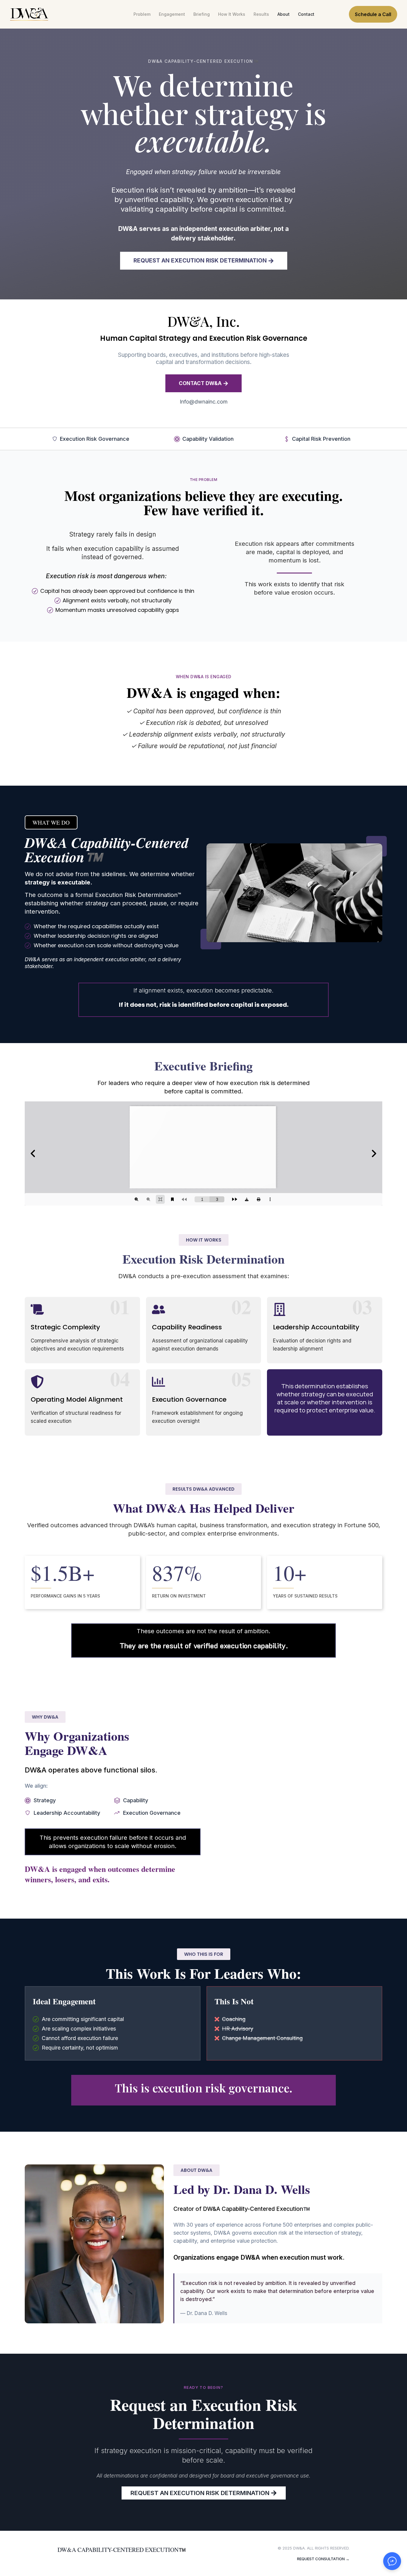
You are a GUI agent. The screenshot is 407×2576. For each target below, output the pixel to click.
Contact (306, 14)
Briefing (202, 14)
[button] (51, 822)
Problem (142, 14)
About (283, 14)
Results (261, 14)
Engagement (172, 14)
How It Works (232, 14)
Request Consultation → (323, 2559)
